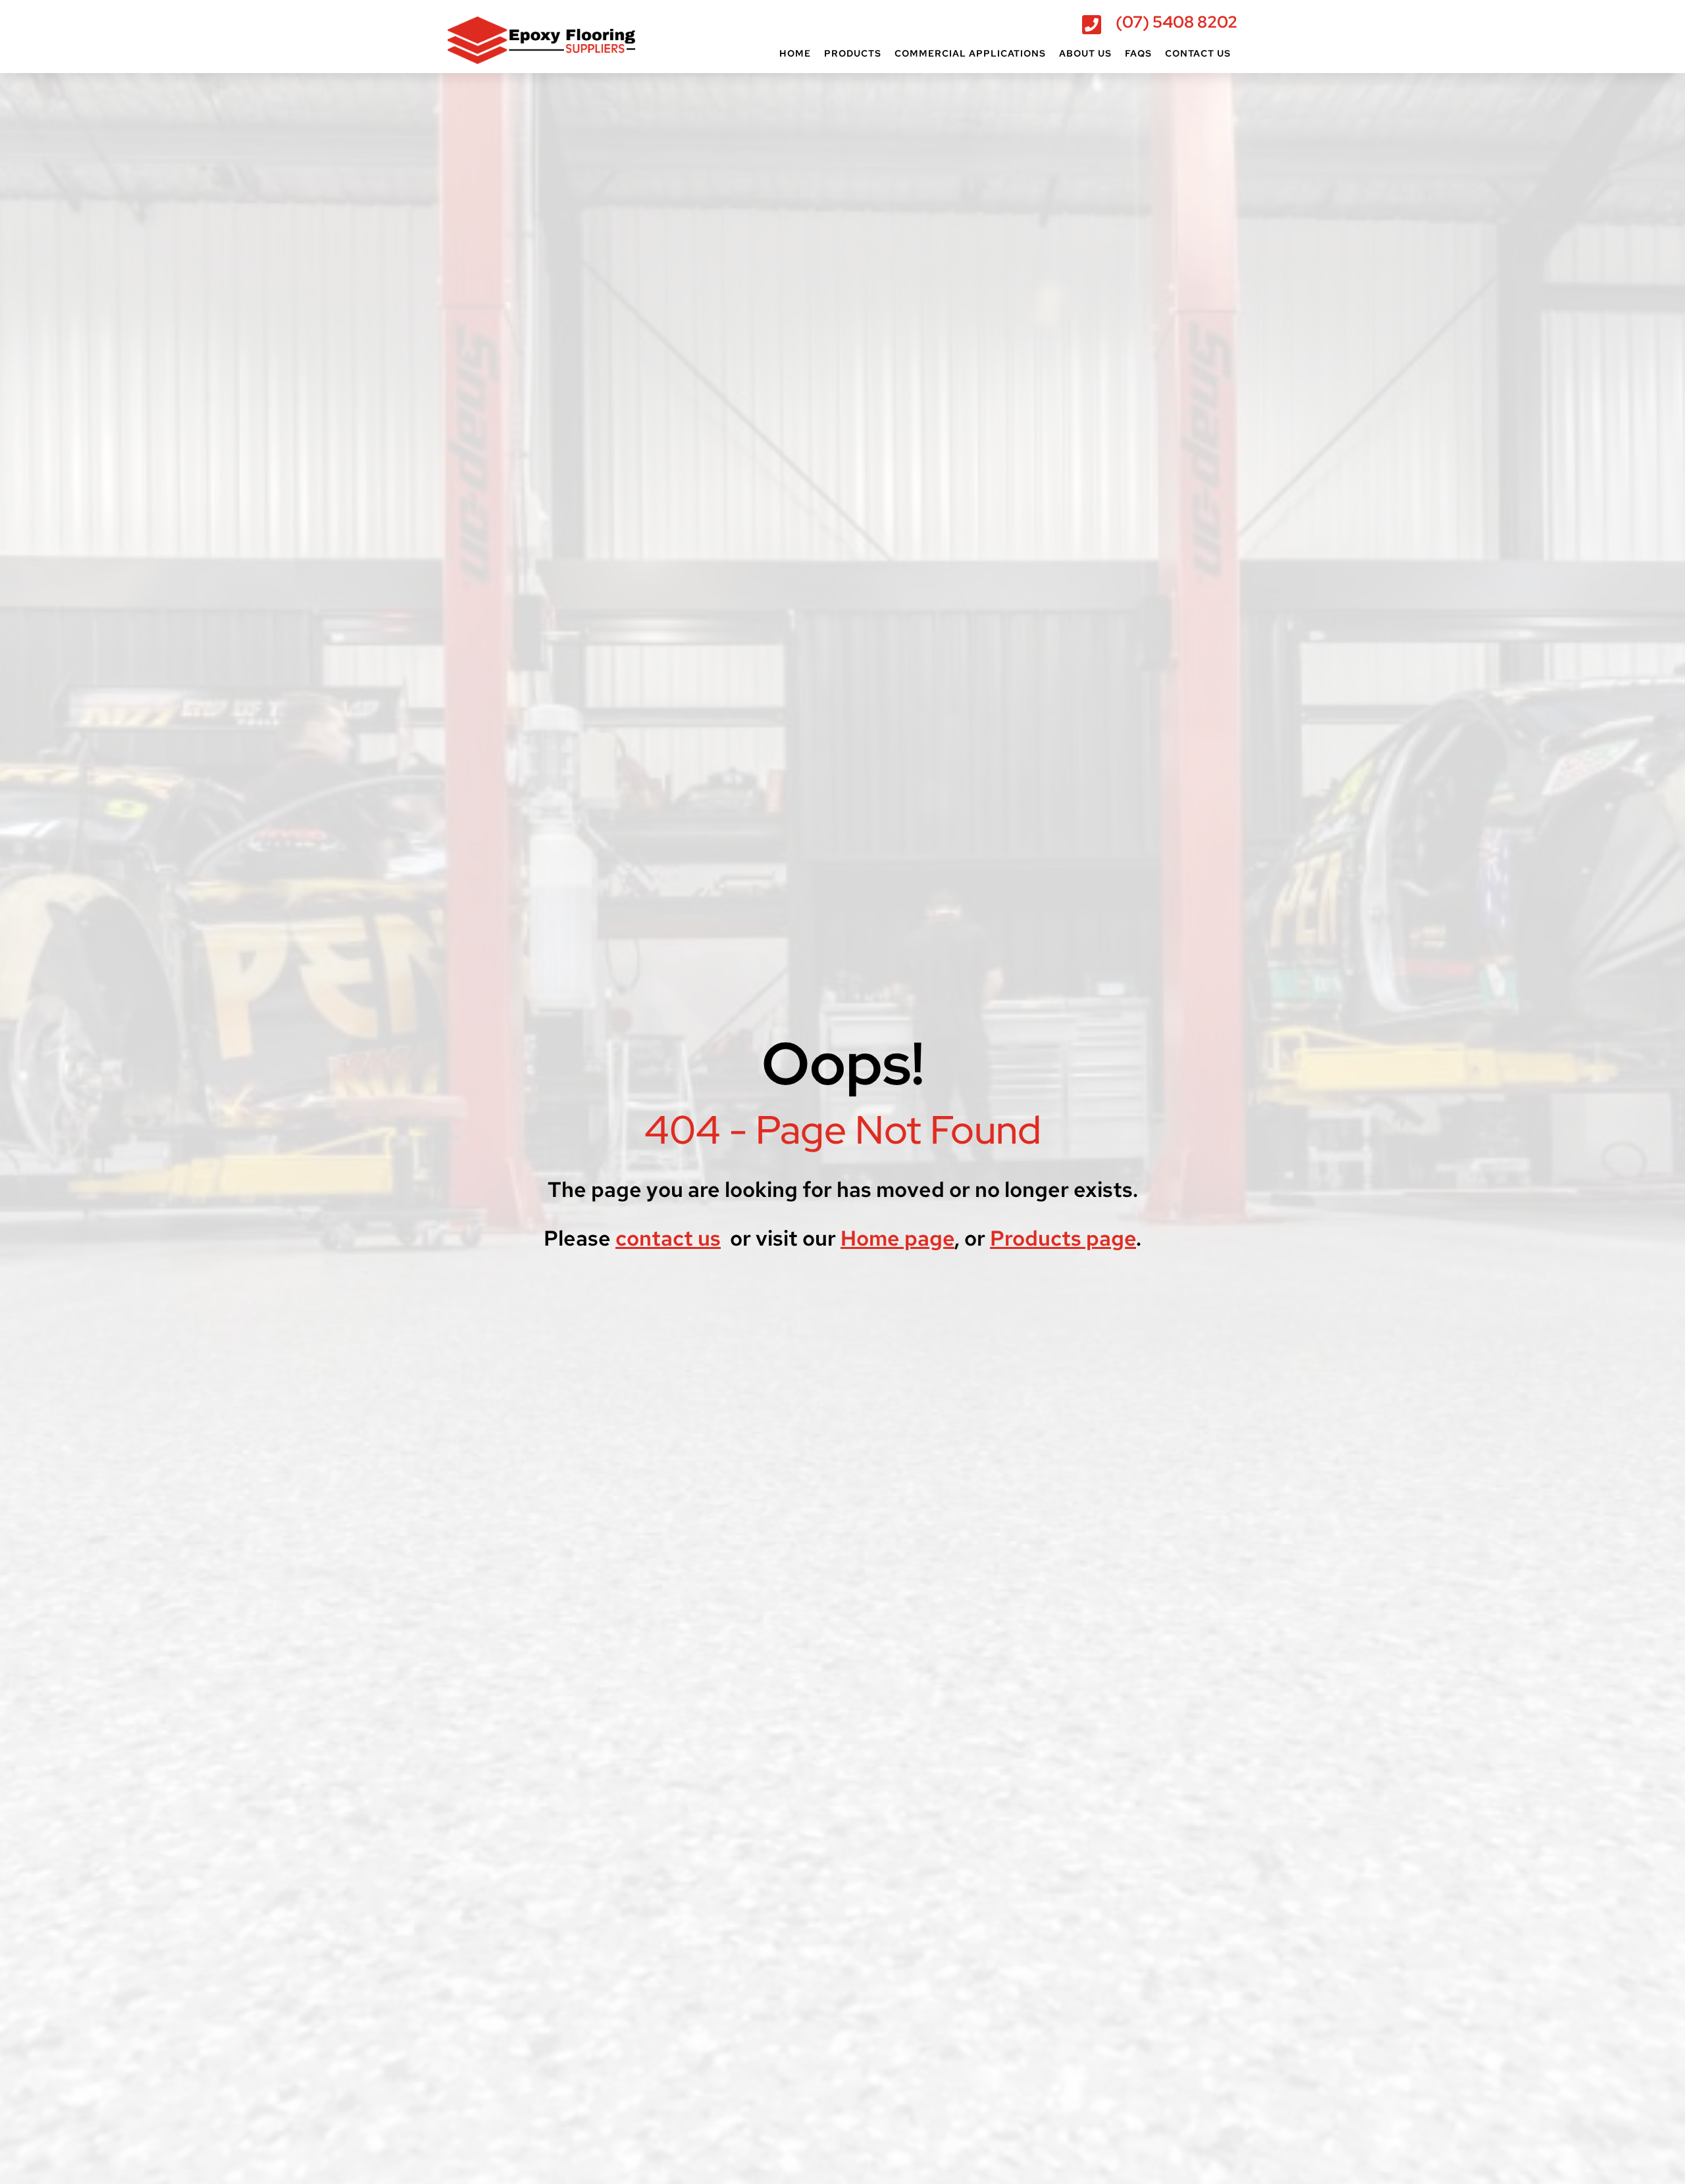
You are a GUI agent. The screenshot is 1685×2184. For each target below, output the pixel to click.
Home (795, 53)
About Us (1085, 53)
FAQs (1138, 53)
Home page (897, 1238)
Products (853, 53)
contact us (668, 1238)
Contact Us (1198, 53)
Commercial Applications (970, 53)
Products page (1063, 1238)
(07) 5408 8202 (1177, 22)
